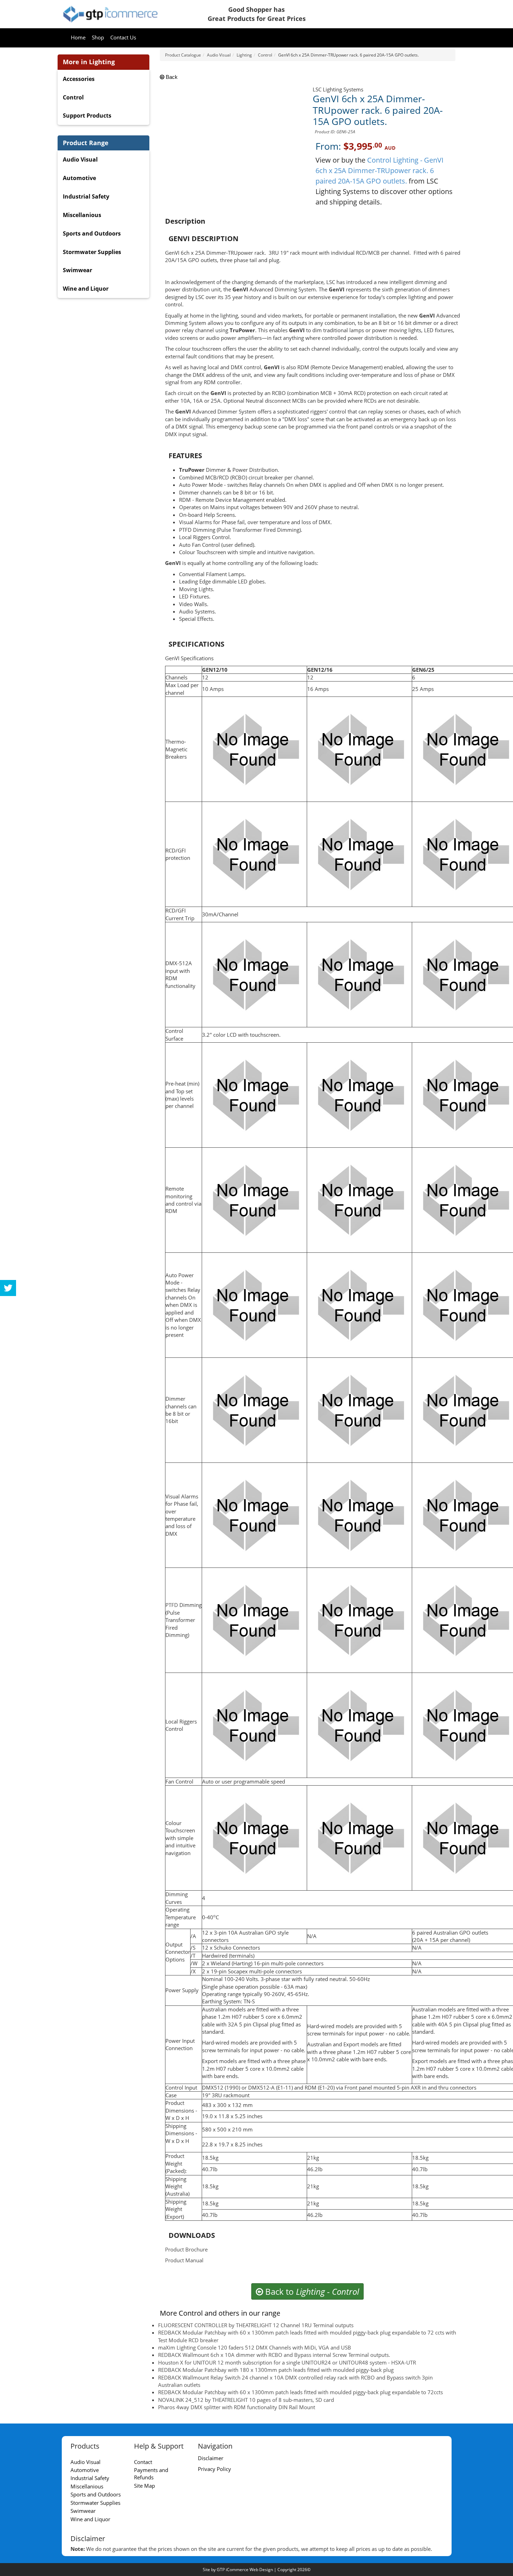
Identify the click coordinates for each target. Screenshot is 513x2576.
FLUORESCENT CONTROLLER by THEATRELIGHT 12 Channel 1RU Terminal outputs (256, 2325)
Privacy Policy (214, 2469)
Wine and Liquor (86, 289)
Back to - (311, 2291)
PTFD (172, 1605)
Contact (143, 2462)
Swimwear (77, 270)
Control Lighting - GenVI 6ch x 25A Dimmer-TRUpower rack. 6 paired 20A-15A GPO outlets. (380, 170)
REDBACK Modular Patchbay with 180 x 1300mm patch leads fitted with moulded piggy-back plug (276, 2370)
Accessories (79, 79)
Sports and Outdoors (92, 233)
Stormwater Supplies (92, 252)
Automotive (79, 178)
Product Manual (184, 2260)
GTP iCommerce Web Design (245, 2570)
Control (73, 97)
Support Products (87, 116)
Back (171, 77)
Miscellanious (82, 215)
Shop (98, 37)
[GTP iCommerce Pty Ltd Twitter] (8, 1288)
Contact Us (123, 37)
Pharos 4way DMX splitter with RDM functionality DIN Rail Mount (237, 2407)
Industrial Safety (86, 196)
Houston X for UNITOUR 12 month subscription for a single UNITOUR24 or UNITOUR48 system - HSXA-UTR (287, 2362)
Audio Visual (80, 159)
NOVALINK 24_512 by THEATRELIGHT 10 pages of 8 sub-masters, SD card (246, 2400)
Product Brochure (186, 2249)
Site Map (144, 2486)
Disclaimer (211, 2458)
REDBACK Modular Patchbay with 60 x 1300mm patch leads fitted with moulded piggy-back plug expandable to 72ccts (300, 2392)
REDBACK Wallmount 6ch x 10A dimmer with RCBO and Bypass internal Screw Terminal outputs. (274, 2355)
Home (78, 37)
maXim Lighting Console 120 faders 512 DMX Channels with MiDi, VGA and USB (255, 2347)
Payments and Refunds (151, 2474)
